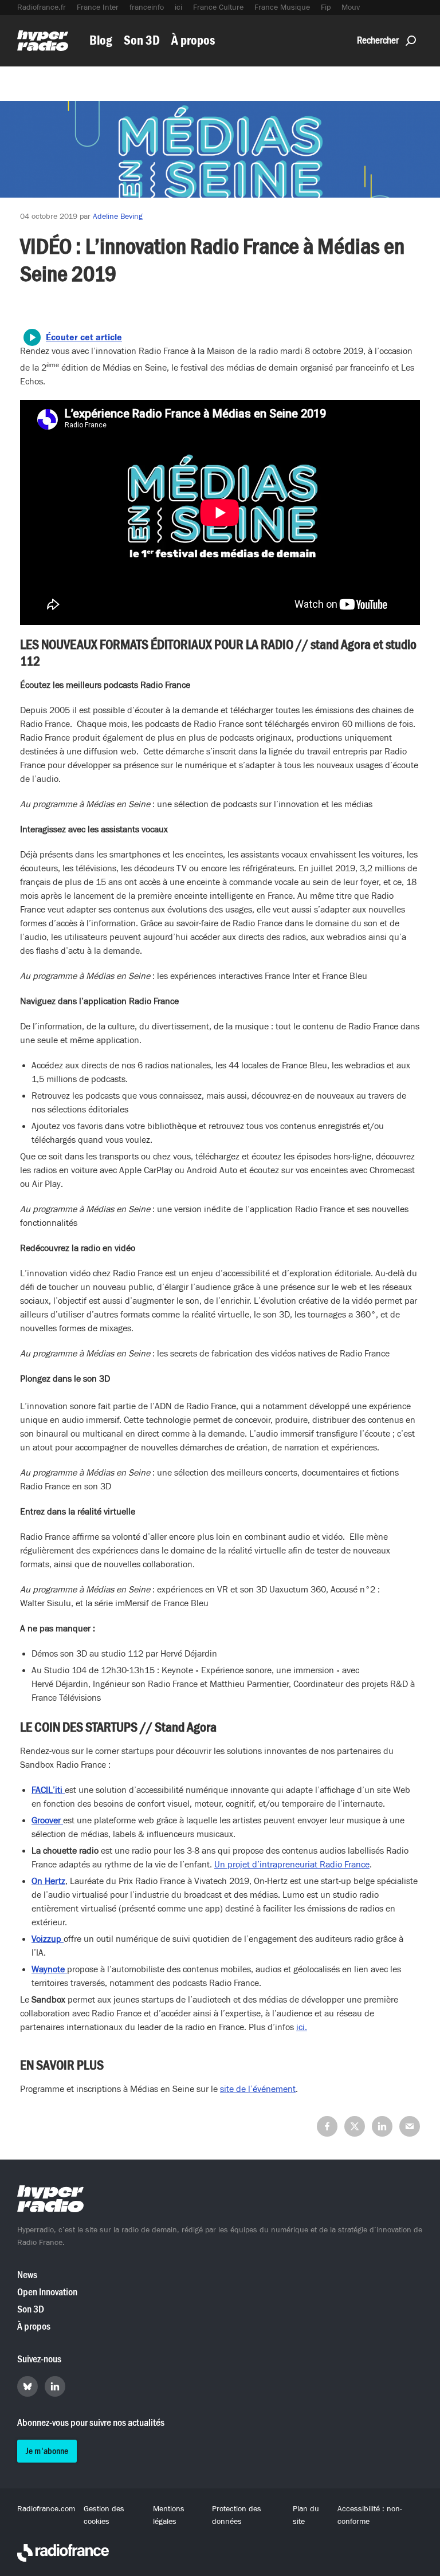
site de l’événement (258, 2089)
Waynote (49, 1969)
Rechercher (378, 40)
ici (178, 7)
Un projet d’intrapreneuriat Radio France (292, 1865)
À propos (193, 40)
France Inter (98, 7)
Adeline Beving (118, 217)
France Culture (218, 7)
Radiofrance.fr (42, 7)
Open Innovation (47, 2292)
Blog (101, 40)
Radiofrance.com (46, 2509)
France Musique (282, 7)
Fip (326, 7)
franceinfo (147, 7)
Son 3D (142, 40)
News (27, 2275)
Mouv (351, 7)
